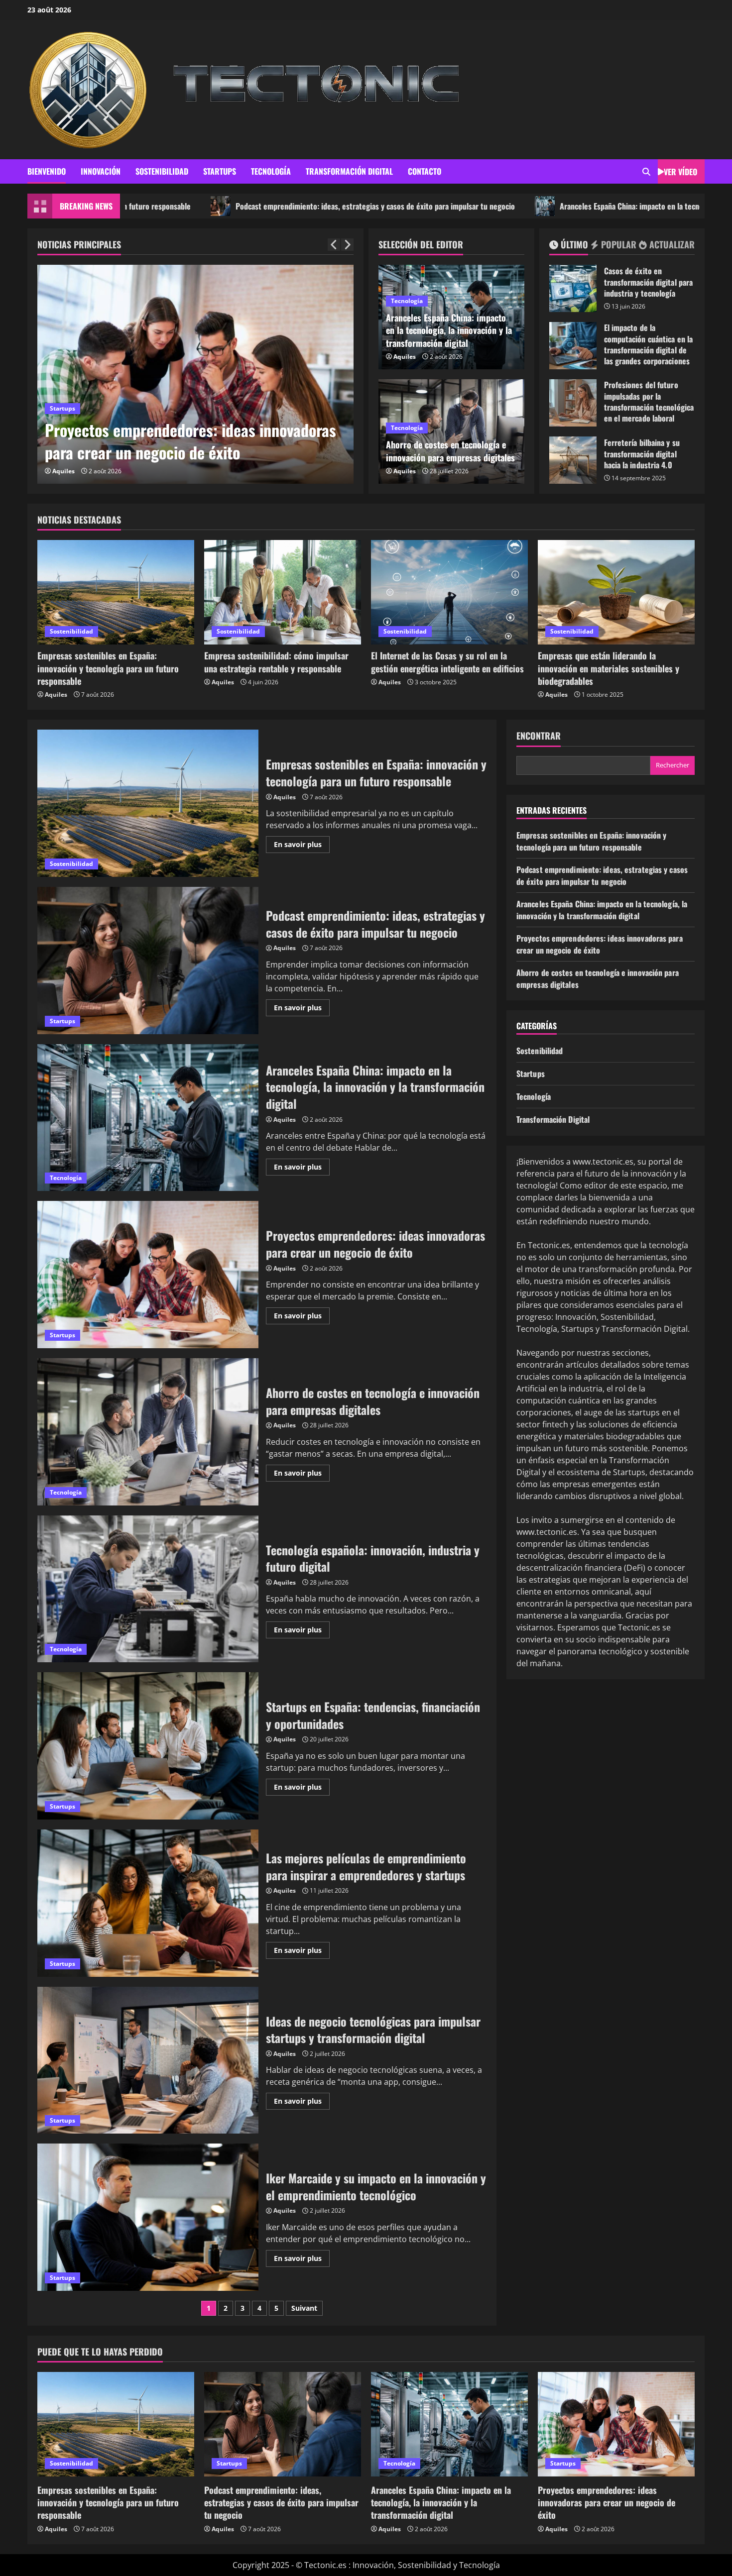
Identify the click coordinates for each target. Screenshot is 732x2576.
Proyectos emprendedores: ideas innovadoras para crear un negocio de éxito (148, 1275)
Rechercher (672, 765)
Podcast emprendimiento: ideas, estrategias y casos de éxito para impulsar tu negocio (235, 206)
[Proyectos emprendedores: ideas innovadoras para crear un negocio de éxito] (616, 2424)
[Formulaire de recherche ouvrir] (646, 172)
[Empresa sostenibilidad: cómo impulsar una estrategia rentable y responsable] (283, 592)
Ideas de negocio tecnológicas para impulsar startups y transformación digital (148, 2060)
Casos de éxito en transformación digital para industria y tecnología (573, 288)
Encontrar (539, 736)
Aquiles (78, 471)
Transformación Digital (349, 171)
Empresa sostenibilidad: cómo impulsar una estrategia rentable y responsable (276, 662)
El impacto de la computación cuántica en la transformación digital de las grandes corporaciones (573, 346)
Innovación (101, 171)
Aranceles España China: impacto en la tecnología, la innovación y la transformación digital (565, 206)
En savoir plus (302, 846)
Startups (220, 171)
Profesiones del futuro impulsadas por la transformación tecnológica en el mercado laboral (573, 403)
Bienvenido (47, 171)
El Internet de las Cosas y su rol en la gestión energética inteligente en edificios (447, 662)
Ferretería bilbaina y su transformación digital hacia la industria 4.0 (573, 460)
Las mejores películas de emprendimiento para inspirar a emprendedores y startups (148, 1903)
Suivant (304, 2308)
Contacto (425, 171)
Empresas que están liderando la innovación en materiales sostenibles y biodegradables (609, 668)
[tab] (569, 246)
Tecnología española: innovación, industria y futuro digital (148, 1589)
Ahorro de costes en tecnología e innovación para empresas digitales (450, 451)
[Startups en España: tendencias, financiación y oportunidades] (210, 374)
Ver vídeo (680, 172)
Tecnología (271, 171)
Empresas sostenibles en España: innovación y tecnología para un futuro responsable (108, 668)
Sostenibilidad (162, 171)
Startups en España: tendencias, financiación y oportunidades (209, 441)
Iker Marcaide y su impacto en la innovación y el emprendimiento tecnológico (148, 2217)
